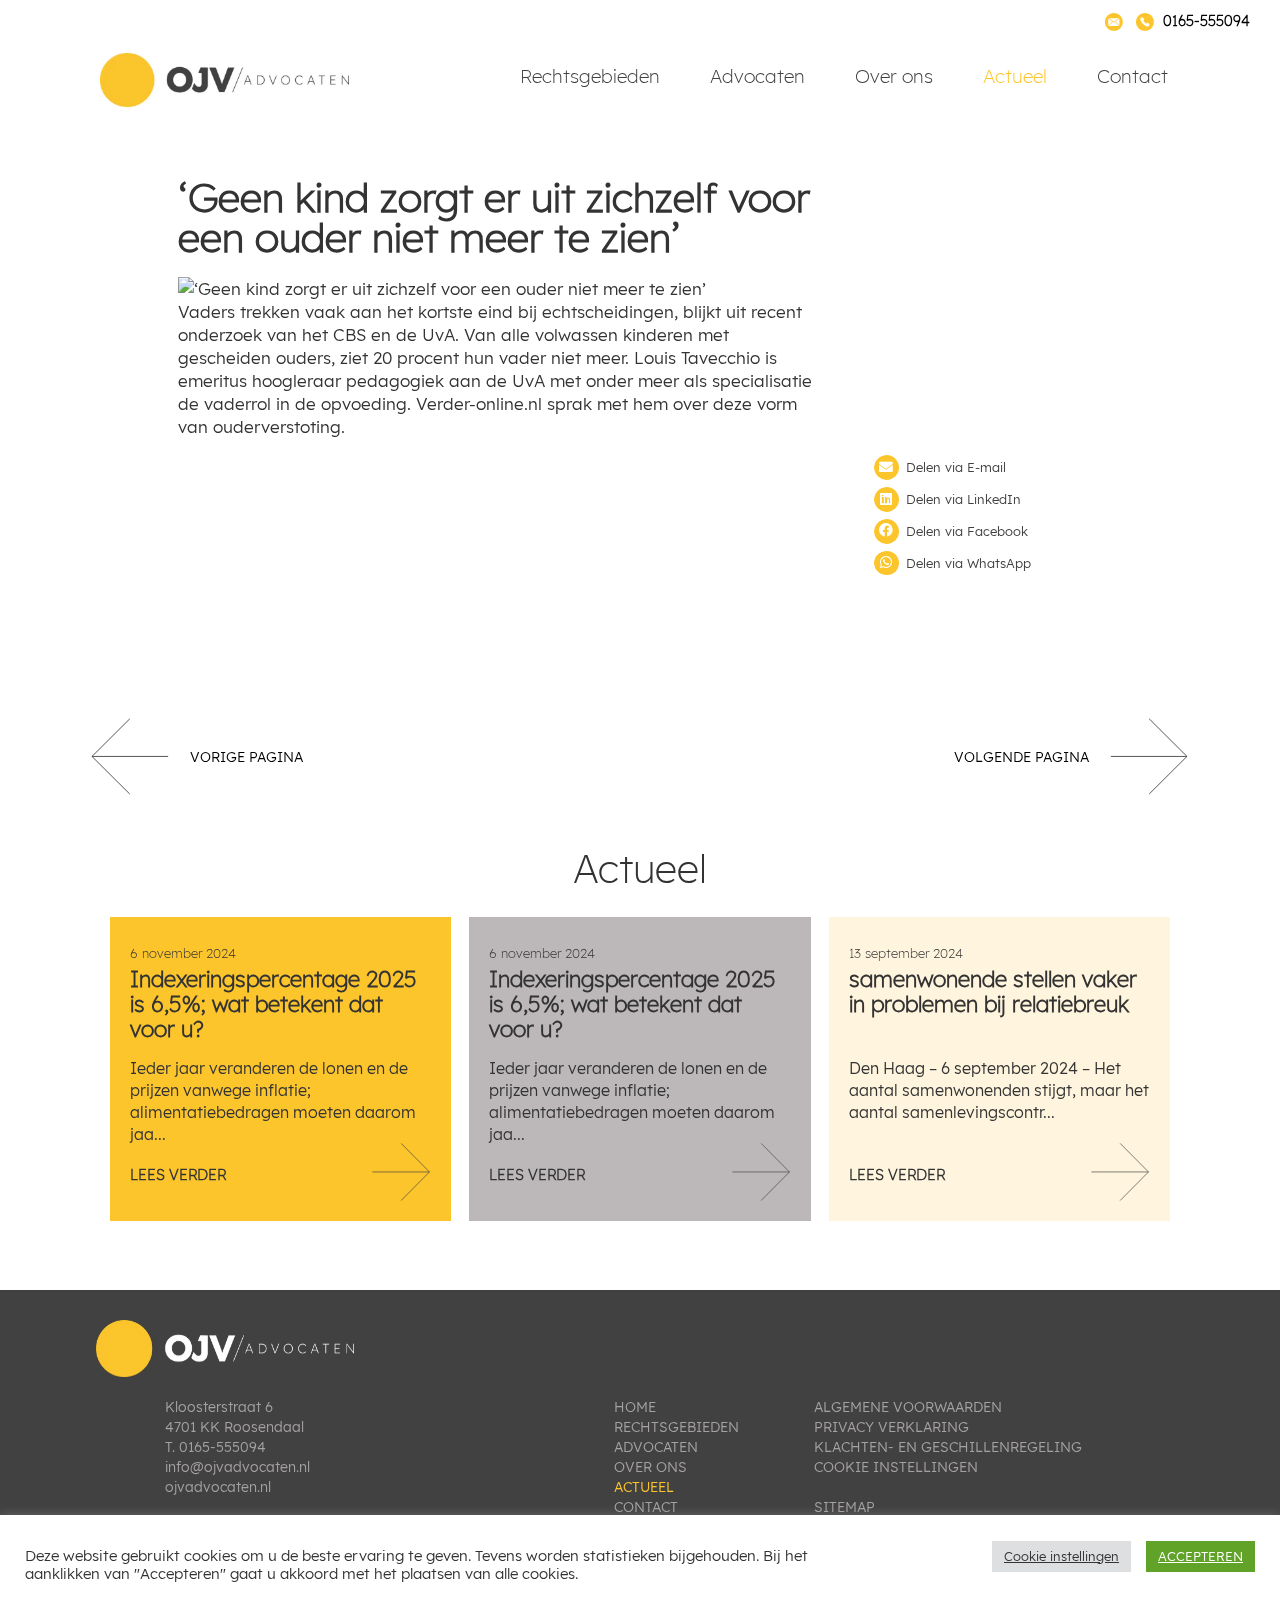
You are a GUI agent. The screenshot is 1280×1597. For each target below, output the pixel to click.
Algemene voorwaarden (908, 1407)
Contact (1132, 76)
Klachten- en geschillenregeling (948, 1447)
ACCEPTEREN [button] (1200, 1556)
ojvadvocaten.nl (218, 1487)
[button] (988, 467)
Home (635, 1407)
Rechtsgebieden (590, 76)
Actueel (1015, 76)
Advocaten (757, 76)
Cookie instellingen (896, 1467)
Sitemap (844, 1507)
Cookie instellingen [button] (1061, 1556)
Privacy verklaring (891, 1427)
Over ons (894, 76)
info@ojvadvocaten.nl (237, 1467)
